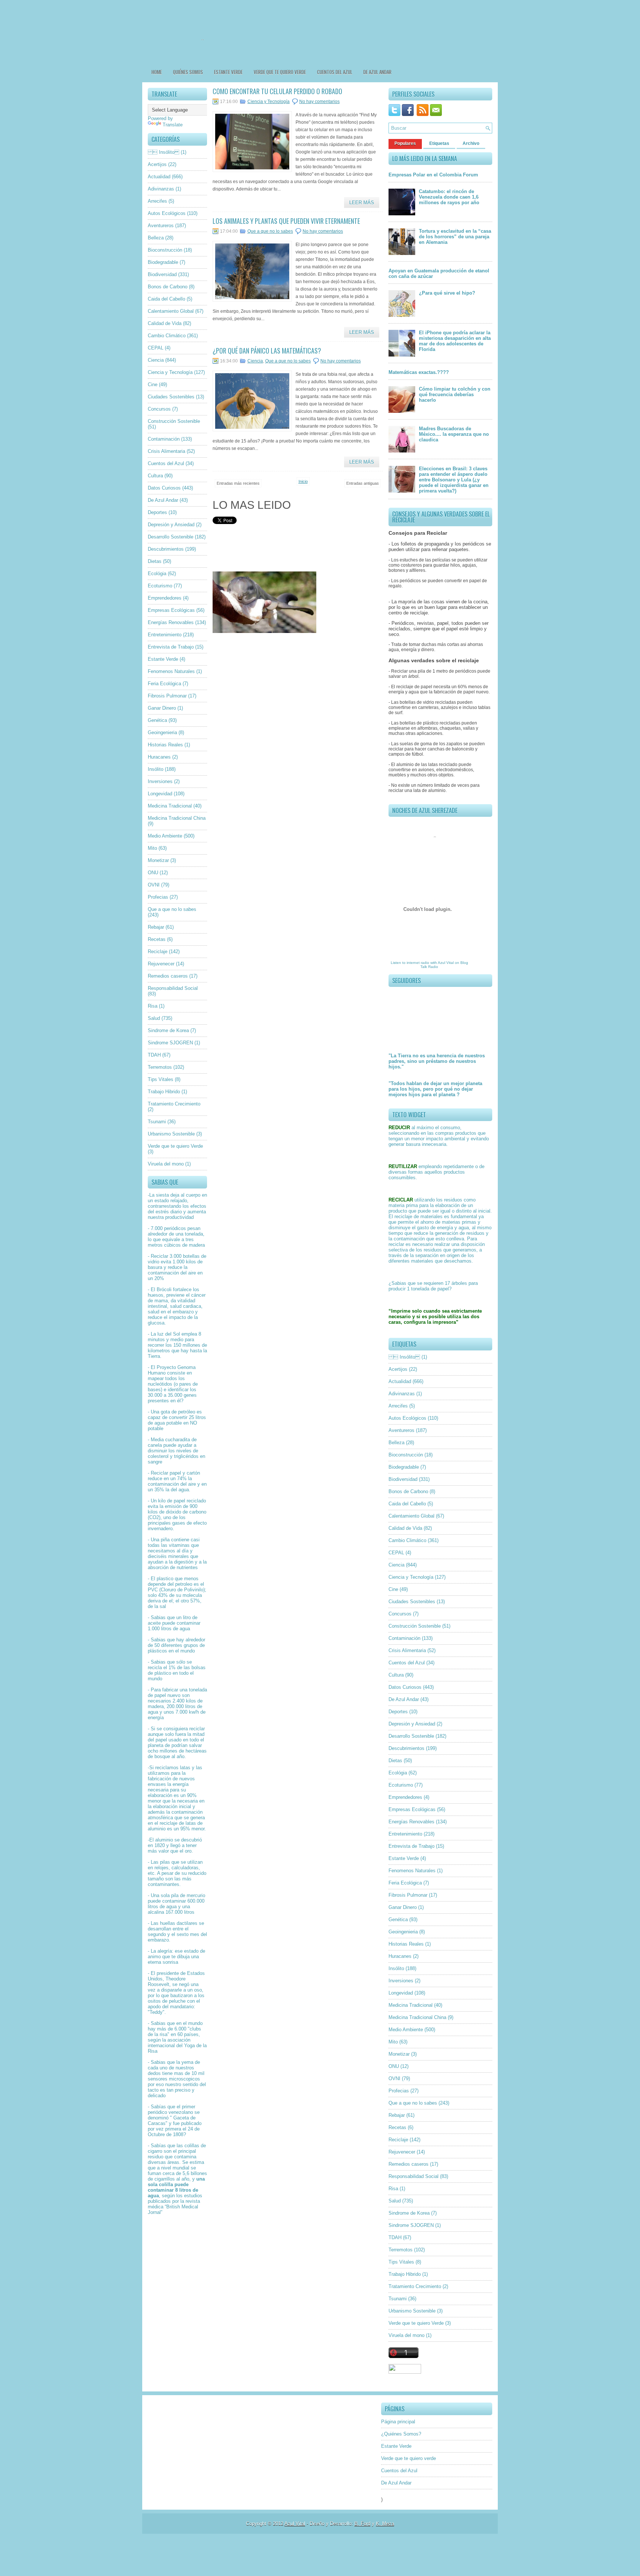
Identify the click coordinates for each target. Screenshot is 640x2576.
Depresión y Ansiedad (171, 525)
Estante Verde (228, 72)
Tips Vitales (161, 1079)
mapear (156, 1378)
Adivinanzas (161, 189)
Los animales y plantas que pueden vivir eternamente (286, 221)
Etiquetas (439, 143)
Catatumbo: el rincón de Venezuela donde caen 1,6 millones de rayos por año (449, 197)
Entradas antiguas (363, 483)
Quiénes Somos (188, 72)
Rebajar (156, 927)
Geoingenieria (162, 732)
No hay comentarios (319, 102)
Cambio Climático (167, 336)
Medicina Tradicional (170, 806)
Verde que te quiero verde (280, 72)
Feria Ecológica (164, 684)
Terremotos (160, 1067)
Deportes (157, 512)
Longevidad (160, 794)
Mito (152, 848)
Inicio (303, 481)
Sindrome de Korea (168, 1030)
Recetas (157, 939)
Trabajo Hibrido (164, 1092)
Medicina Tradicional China (177, 818)
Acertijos (157, 164)
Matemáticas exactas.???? (419, 372)
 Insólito (164, 152)
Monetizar (158, 860)
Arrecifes (157, 201)
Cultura (155, 476)
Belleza (156, 238)
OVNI (154, 885)
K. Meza (385, 2524)
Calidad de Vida (165, 323)
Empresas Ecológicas (171, 610)
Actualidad (159, 177)
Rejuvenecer (161, 964)
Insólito (156, 769)
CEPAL (156, 348)
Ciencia (156, 360)
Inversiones (160, 781)
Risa (153, 1006)
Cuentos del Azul (335, 72)
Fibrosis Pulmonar (167, 696)
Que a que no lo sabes (172, 909)
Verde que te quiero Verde (175, 1146)
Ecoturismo (160, 586)
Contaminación (164, 439)
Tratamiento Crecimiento (174, 1104)
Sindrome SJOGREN (170, 1043)
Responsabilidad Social (173, 988)
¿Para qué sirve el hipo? (447, 293)
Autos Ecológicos (167, 213)
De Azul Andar (377, 72)
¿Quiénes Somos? (401, 2434)
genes (190, 1395)
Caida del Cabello (166, 299)
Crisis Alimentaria (166, 451)
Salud (154, 1018)
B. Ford (362, 2524)
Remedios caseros (168, 976)
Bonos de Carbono (168, 287)
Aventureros (161, 226)
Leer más (362, 203)
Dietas (155, 561)
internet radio (418, 963)
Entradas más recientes (238, 483)
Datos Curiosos (164, 488)
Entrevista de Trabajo (171, 647)
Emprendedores (165, 598)
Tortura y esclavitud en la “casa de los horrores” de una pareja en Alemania (455, 237)
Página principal (398, 2422)
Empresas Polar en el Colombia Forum (433, 175)
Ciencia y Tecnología (170, 372)
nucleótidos (160, 1384)
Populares (405, 143)
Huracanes (159, 757)
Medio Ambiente (165, 836)
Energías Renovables (171, 622)
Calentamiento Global (171, 311)
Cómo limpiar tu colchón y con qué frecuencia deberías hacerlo (455, 394)
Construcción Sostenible (174, 421)
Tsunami (157, 1122)
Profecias (158, 897)
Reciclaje (158, 952)
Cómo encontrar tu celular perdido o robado (277, 91)
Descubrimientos (166, 549)
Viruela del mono (166, 1164)
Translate (173, 125)
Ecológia (157, 573)
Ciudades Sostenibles (171, 397)
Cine (153, 384)
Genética (157, 720)
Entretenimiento (165, 635)
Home (157, 72)
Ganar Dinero (162, 708)
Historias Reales (165, 745)
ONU (153, 873)
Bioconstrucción (165, 250)
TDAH (154, 1055)
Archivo (471, 143)
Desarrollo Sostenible (171, 537)
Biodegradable (163, 262)
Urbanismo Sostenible (171, 1134)
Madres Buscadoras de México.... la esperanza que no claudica (454, 434)
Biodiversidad (162, 274)
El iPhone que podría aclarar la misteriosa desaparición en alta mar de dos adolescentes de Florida (455, 341)
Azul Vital (446, 963)
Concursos (159, 409)
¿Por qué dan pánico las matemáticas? (267, 351)
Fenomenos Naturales (171, 671)
